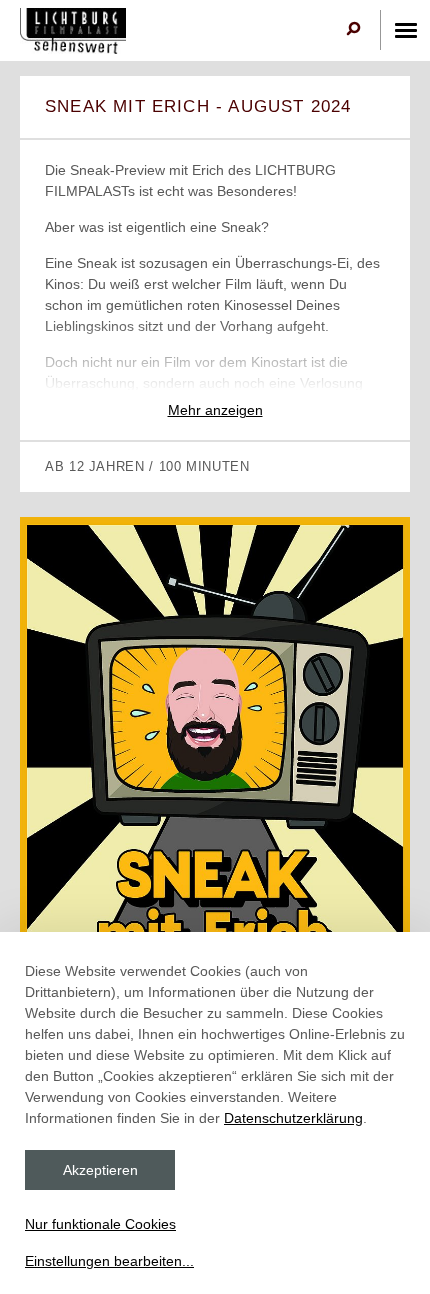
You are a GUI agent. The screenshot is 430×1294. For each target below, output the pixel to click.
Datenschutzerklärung (293, 1118)
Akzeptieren (100, 1170)
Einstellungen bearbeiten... (109, 1261)
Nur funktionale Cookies (100, 1224)
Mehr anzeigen (215, 410)
